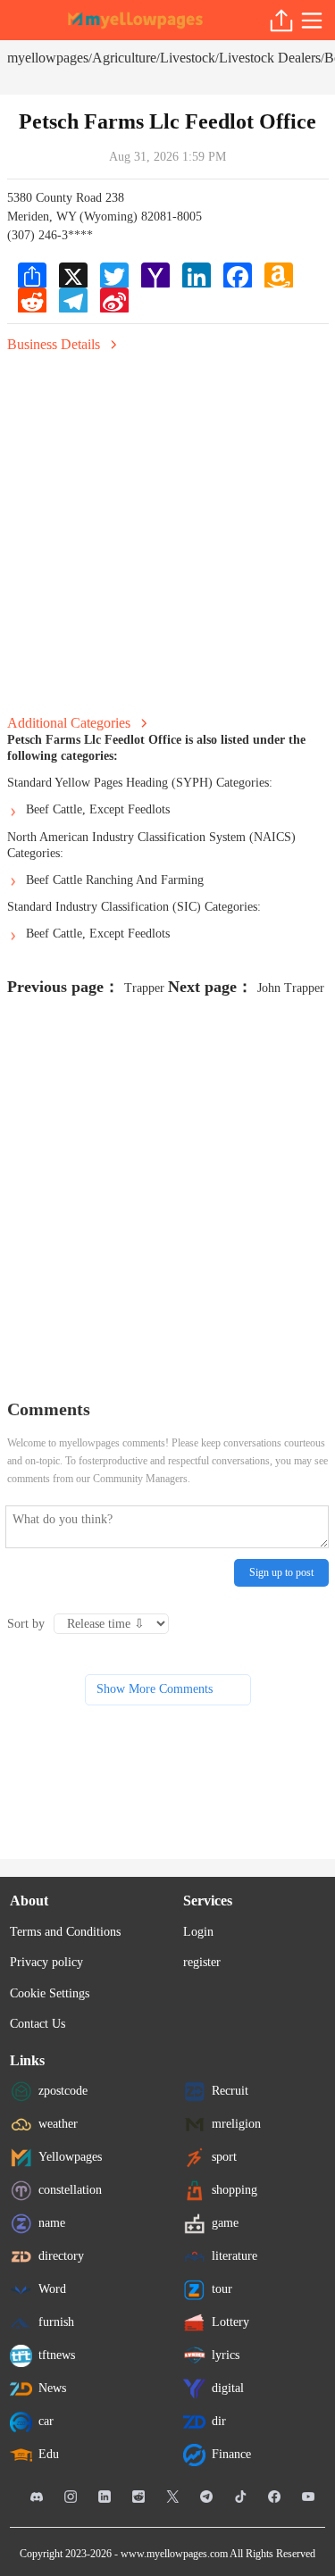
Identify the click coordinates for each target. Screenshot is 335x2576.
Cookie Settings (50, 1993)
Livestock (188, 58)
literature (234, 2256)
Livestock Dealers (270, 58)
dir (219, 2421)
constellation (70, 2190)
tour (222, 2289)
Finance (231, 2454)
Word (52, 2289)
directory (61, 2256)
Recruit (230, 2091)
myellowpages (48, 58)
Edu (49, 2454)
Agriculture (124, 58)
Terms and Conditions (65, 1932)
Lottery (230, 2322)
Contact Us (38, 2024)
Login (198, 1932)
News (52, 2388)
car (46, 2421)
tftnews (57, 2355)
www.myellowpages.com (174, 2554)
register (202, 1962)
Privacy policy (46, 1962)
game (225, 2223)
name (52, 2223)
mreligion (236, 2124)
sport (224, 2157)
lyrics (226, 2355)
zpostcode (63, 2091)
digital (228, 2388)
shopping (234, 2190)
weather (58, 2124)
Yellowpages (70, 2157)
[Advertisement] (167, 528)
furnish (56, 2322)
